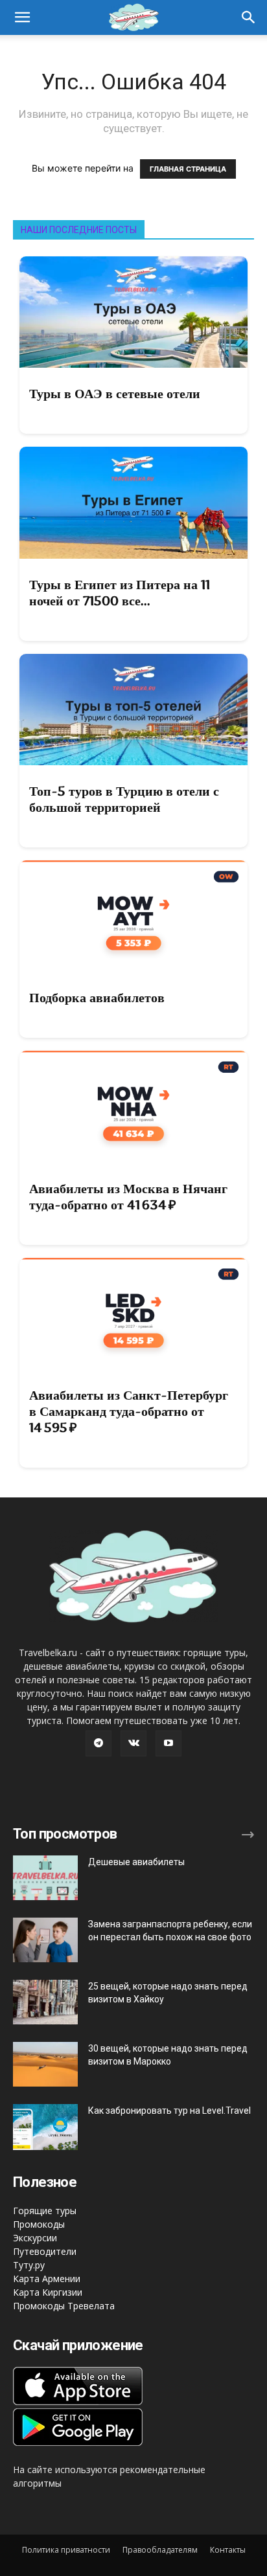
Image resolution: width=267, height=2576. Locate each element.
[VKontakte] (133, 1743)
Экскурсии (35, 2238)
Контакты (228, 2550)
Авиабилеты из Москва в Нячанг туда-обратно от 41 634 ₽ (128, 1197)
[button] (249, 17)
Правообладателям (160, 2550)
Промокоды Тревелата (64, 2306)
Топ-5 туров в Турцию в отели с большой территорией (124, 799)
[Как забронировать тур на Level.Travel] (45, 2127)
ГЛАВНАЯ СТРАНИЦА (188, 169)
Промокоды (39, 2224)
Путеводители (45, 2251)
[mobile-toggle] (22, 17)
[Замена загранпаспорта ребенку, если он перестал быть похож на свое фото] (45, 1940)
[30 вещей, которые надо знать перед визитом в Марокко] (45, 2064)
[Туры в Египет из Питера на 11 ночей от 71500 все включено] (133, 502)
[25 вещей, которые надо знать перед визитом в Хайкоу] (45, 2002)
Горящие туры (45, 2211)
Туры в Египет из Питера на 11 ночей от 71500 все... (120, 593)
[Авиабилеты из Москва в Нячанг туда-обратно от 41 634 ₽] (133, 1106)
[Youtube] (168, 1743)
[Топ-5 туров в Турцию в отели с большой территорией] (133, 710)
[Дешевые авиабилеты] (45, 1878)
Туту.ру (29, 2265)
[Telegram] (99, 1743)
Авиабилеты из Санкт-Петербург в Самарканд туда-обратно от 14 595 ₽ (129, 1411)
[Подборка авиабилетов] (133, 916)
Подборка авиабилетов (97, 998)
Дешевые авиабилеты (136, 1862)
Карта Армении (47, 2279)
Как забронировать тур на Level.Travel (169, 2111)
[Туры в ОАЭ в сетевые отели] (133, 312)
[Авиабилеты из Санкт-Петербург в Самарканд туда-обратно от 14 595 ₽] (133, 1314)
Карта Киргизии (48, 2292)
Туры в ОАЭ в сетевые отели (115, 394)
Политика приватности (66, 2550)
